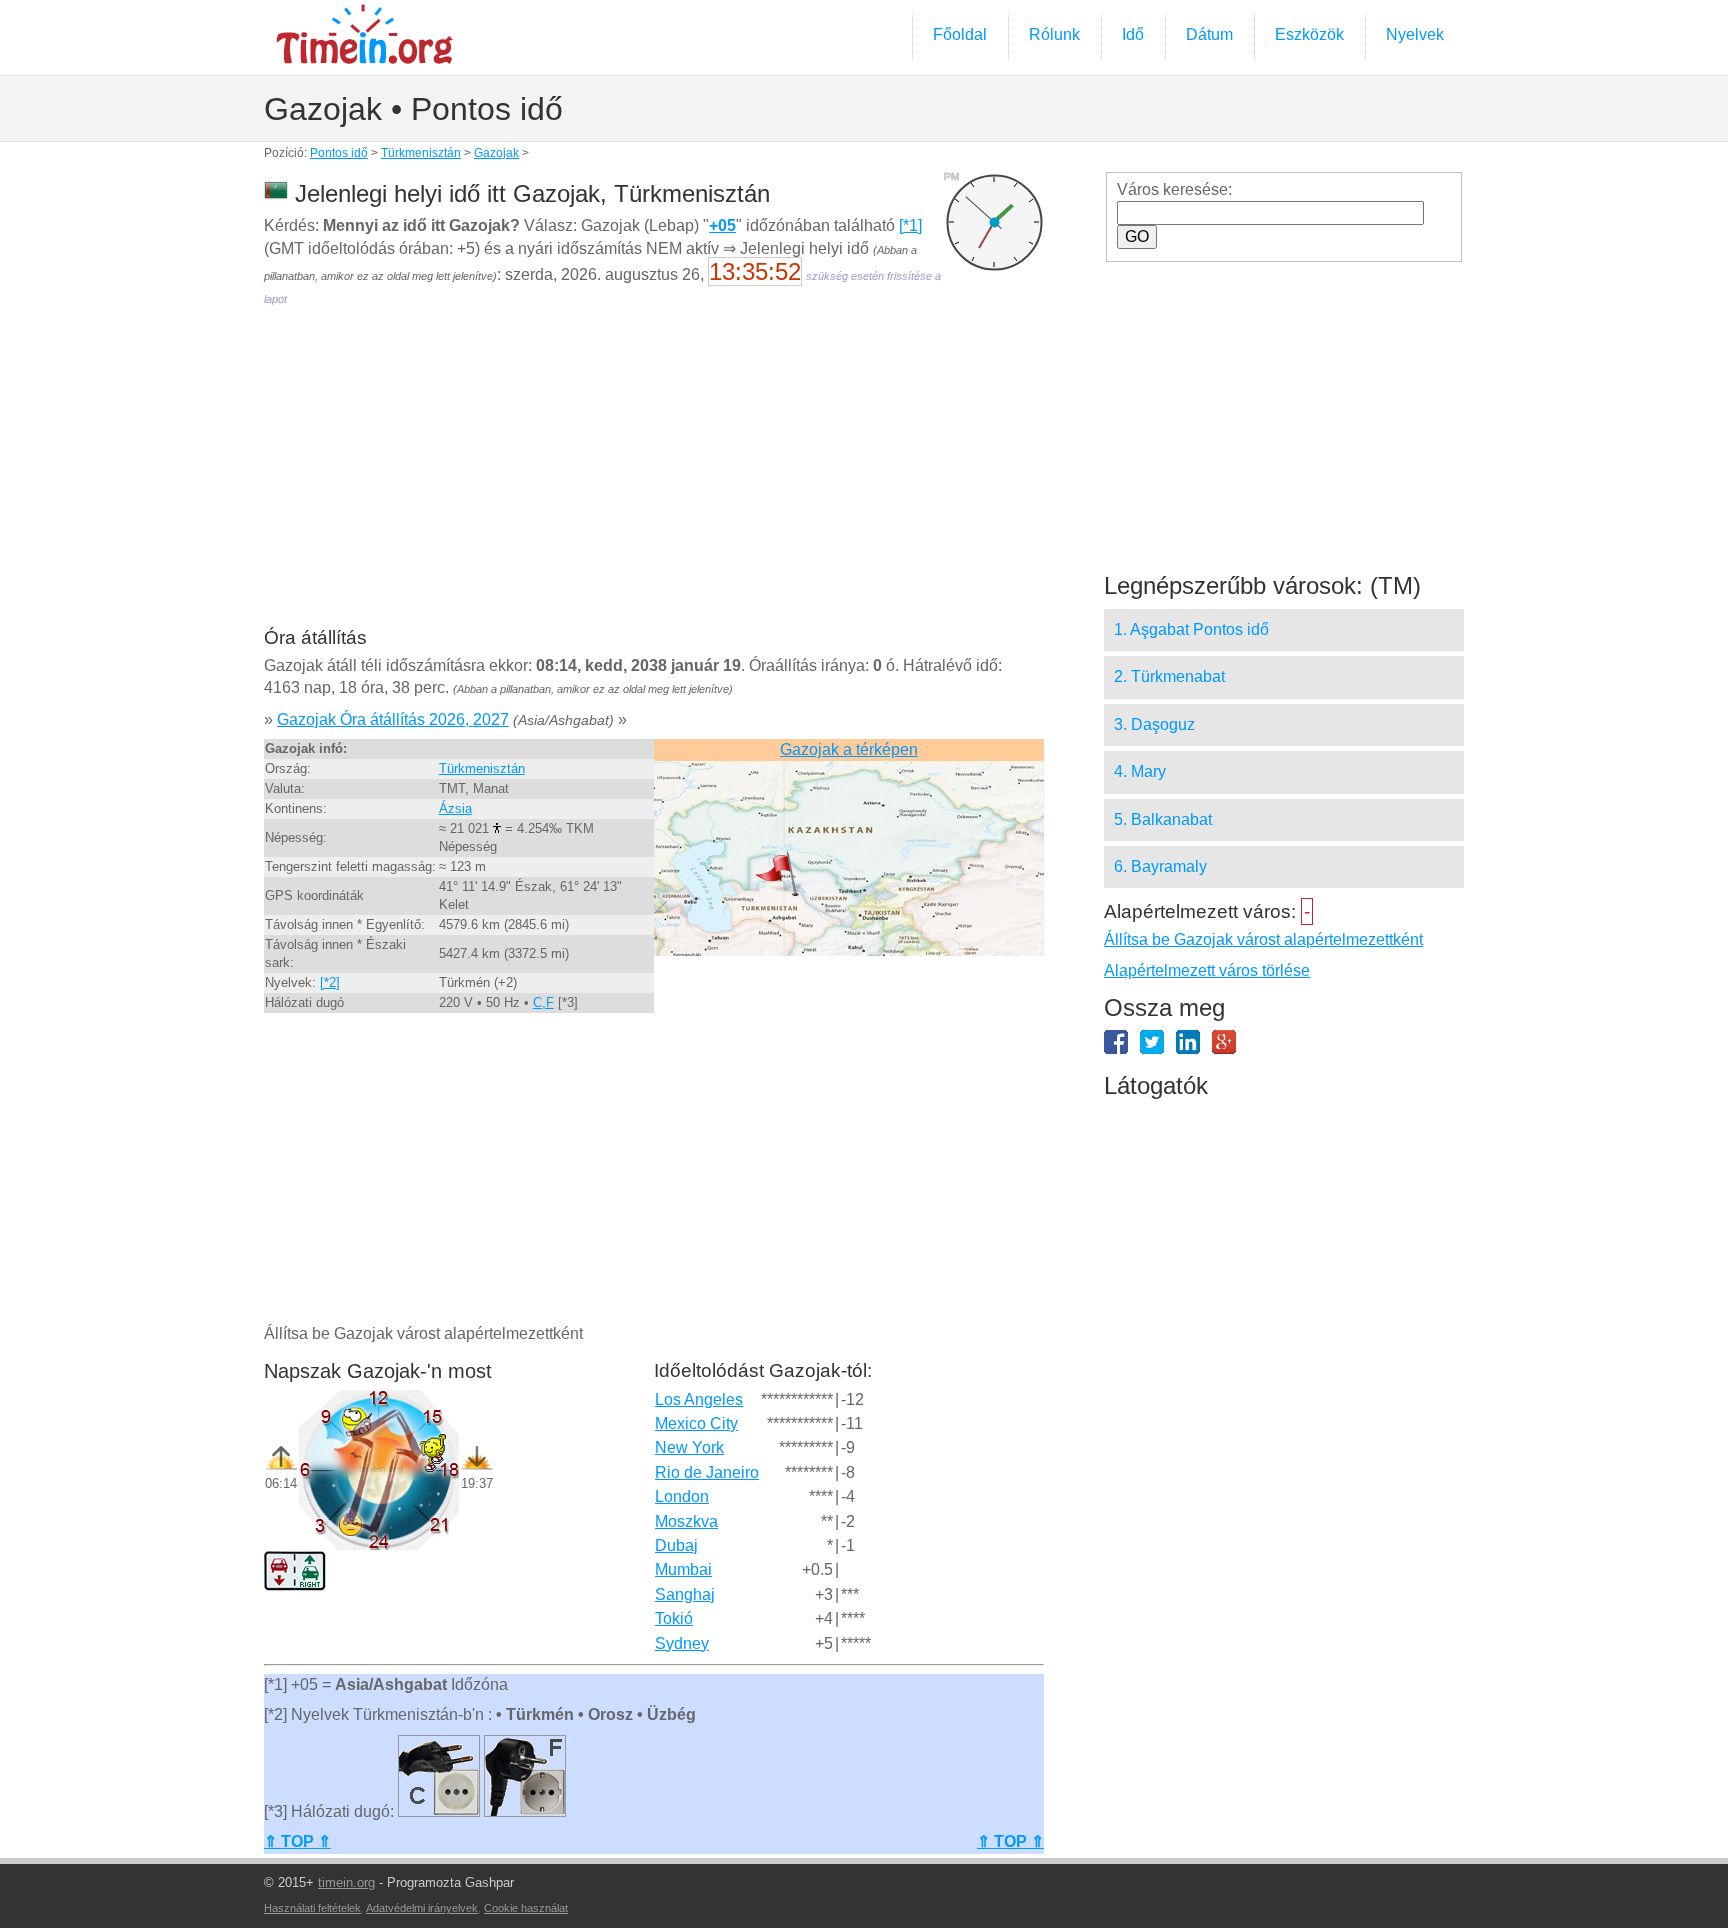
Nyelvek (1415, 34)
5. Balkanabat (1163, 819)
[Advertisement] (654, 481)
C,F (543, 1002)
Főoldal (960, 34)
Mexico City (696, 1423)
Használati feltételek (312, 1908)
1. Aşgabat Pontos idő (1191, 629)
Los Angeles (699, 1399)
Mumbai (683, 1569)
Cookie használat (526, 1908)
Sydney (682, 1643)
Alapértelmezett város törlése (1207, 970)
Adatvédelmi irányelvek (422, 1908)
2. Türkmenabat (1169, 676)
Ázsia (455, 808)
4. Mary (1140, 771)
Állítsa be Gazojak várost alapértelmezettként (1263, 939)
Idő (1133, 34)
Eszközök (1309, 34)
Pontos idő (339, 153)
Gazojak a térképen (849, 749)
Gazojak (496, 153)
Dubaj (676, 1545)
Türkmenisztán (421, 153)
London (682, 1496)
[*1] (910, 225)
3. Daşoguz (1154, 724)
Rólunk (1054, 34)
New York (689, 1447)
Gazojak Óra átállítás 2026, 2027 (393, 719)
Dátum (1209, 34)
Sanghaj (685, 1594)
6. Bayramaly (1160, 866)
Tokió (674, 1618)
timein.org (346, 1882)
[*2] (330, 982)
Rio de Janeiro (707, 1472)
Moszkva (686, 1521)
